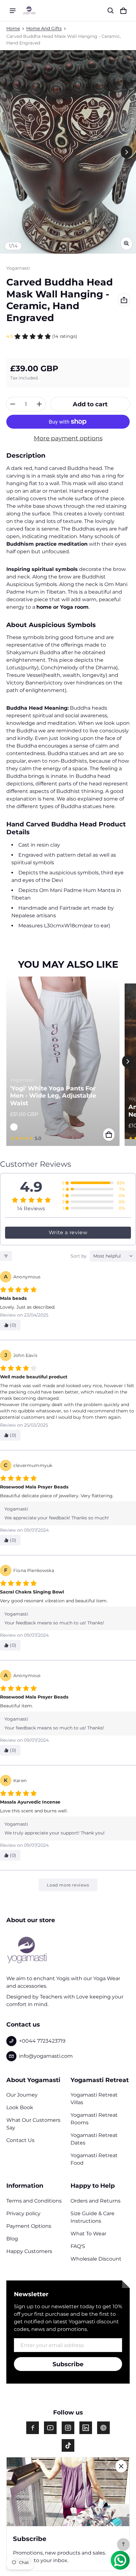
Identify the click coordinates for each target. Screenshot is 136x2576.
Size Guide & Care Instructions (93, 2217)
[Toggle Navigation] (13, 11)
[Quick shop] (109, 1135)
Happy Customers (29, 2251)
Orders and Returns (96, 2201)
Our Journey (22, 2095)
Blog (12, 2239)
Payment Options (29, 2226)
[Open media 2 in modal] (68, 152)
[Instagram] (68, 2428)
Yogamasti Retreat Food (94, 2159)
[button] (111, 11)
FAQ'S (78, 2246)
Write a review (68, 1232)
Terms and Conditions (34, 2201)
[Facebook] (33, 2428)
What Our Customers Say (33, 2124)
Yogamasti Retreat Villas (94, 2099)
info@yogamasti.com (46, 2056)
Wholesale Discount (96, 2259)
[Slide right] (127, 152)
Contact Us (20, 2140)
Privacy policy (23, 2213)
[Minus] (13, 404)
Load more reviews (68, 1885)
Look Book (20, 2107)
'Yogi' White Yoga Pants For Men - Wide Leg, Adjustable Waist (53, 1096)
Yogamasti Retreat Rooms (94, 2119)
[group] (65, 1061)
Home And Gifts (44, 28)
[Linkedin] (86, 2428)
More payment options (68, 438)
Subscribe (68, 2364)
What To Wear (88, 2234)
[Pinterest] (103, 2428)
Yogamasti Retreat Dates (94, 2139)
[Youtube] (50, 2428)
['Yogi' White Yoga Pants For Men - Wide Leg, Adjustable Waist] (63, 1061)
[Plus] (39, 404)
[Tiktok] (68, 2445)
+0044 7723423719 (42, 2041)
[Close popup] (121, 2466)
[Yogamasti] (29, 10)
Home (13, 28)
